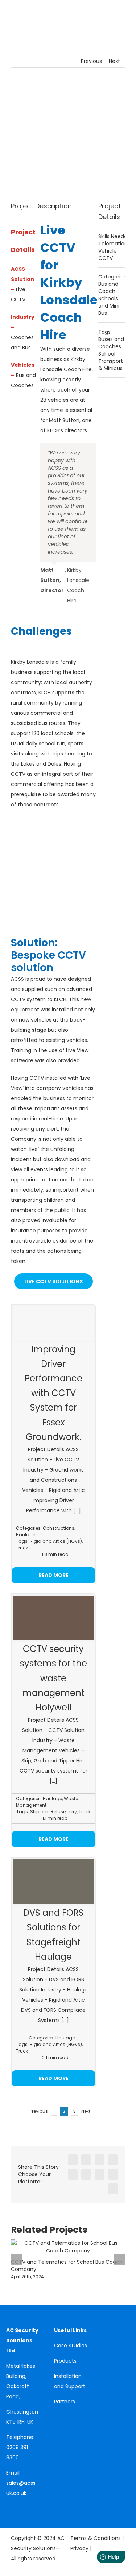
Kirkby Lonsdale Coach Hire (69, 309)
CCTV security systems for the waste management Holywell (53, 1678)
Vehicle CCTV (108, 254)
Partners (65, 2402)
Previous (91, 61)
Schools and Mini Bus (109, 306)
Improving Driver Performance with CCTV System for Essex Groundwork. (53, 1393)
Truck (22, 1548)
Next (114, 61)
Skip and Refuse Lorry (53, 1812)
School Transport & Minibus (111, 361)
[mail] (8, 2518)
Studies (78, 2346)
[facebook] (19, 2506)
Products (65, 2361)
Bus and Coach (108, 288)
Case (61, 2346)
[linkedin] (8, 2506)
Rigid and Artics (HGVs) (56, 1541)
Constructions (59, 1528)
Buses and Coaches (111, 343)
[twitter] (31, 2506)
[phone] (19, 2518)
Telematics (113, 244)
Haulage (26, 1535)
